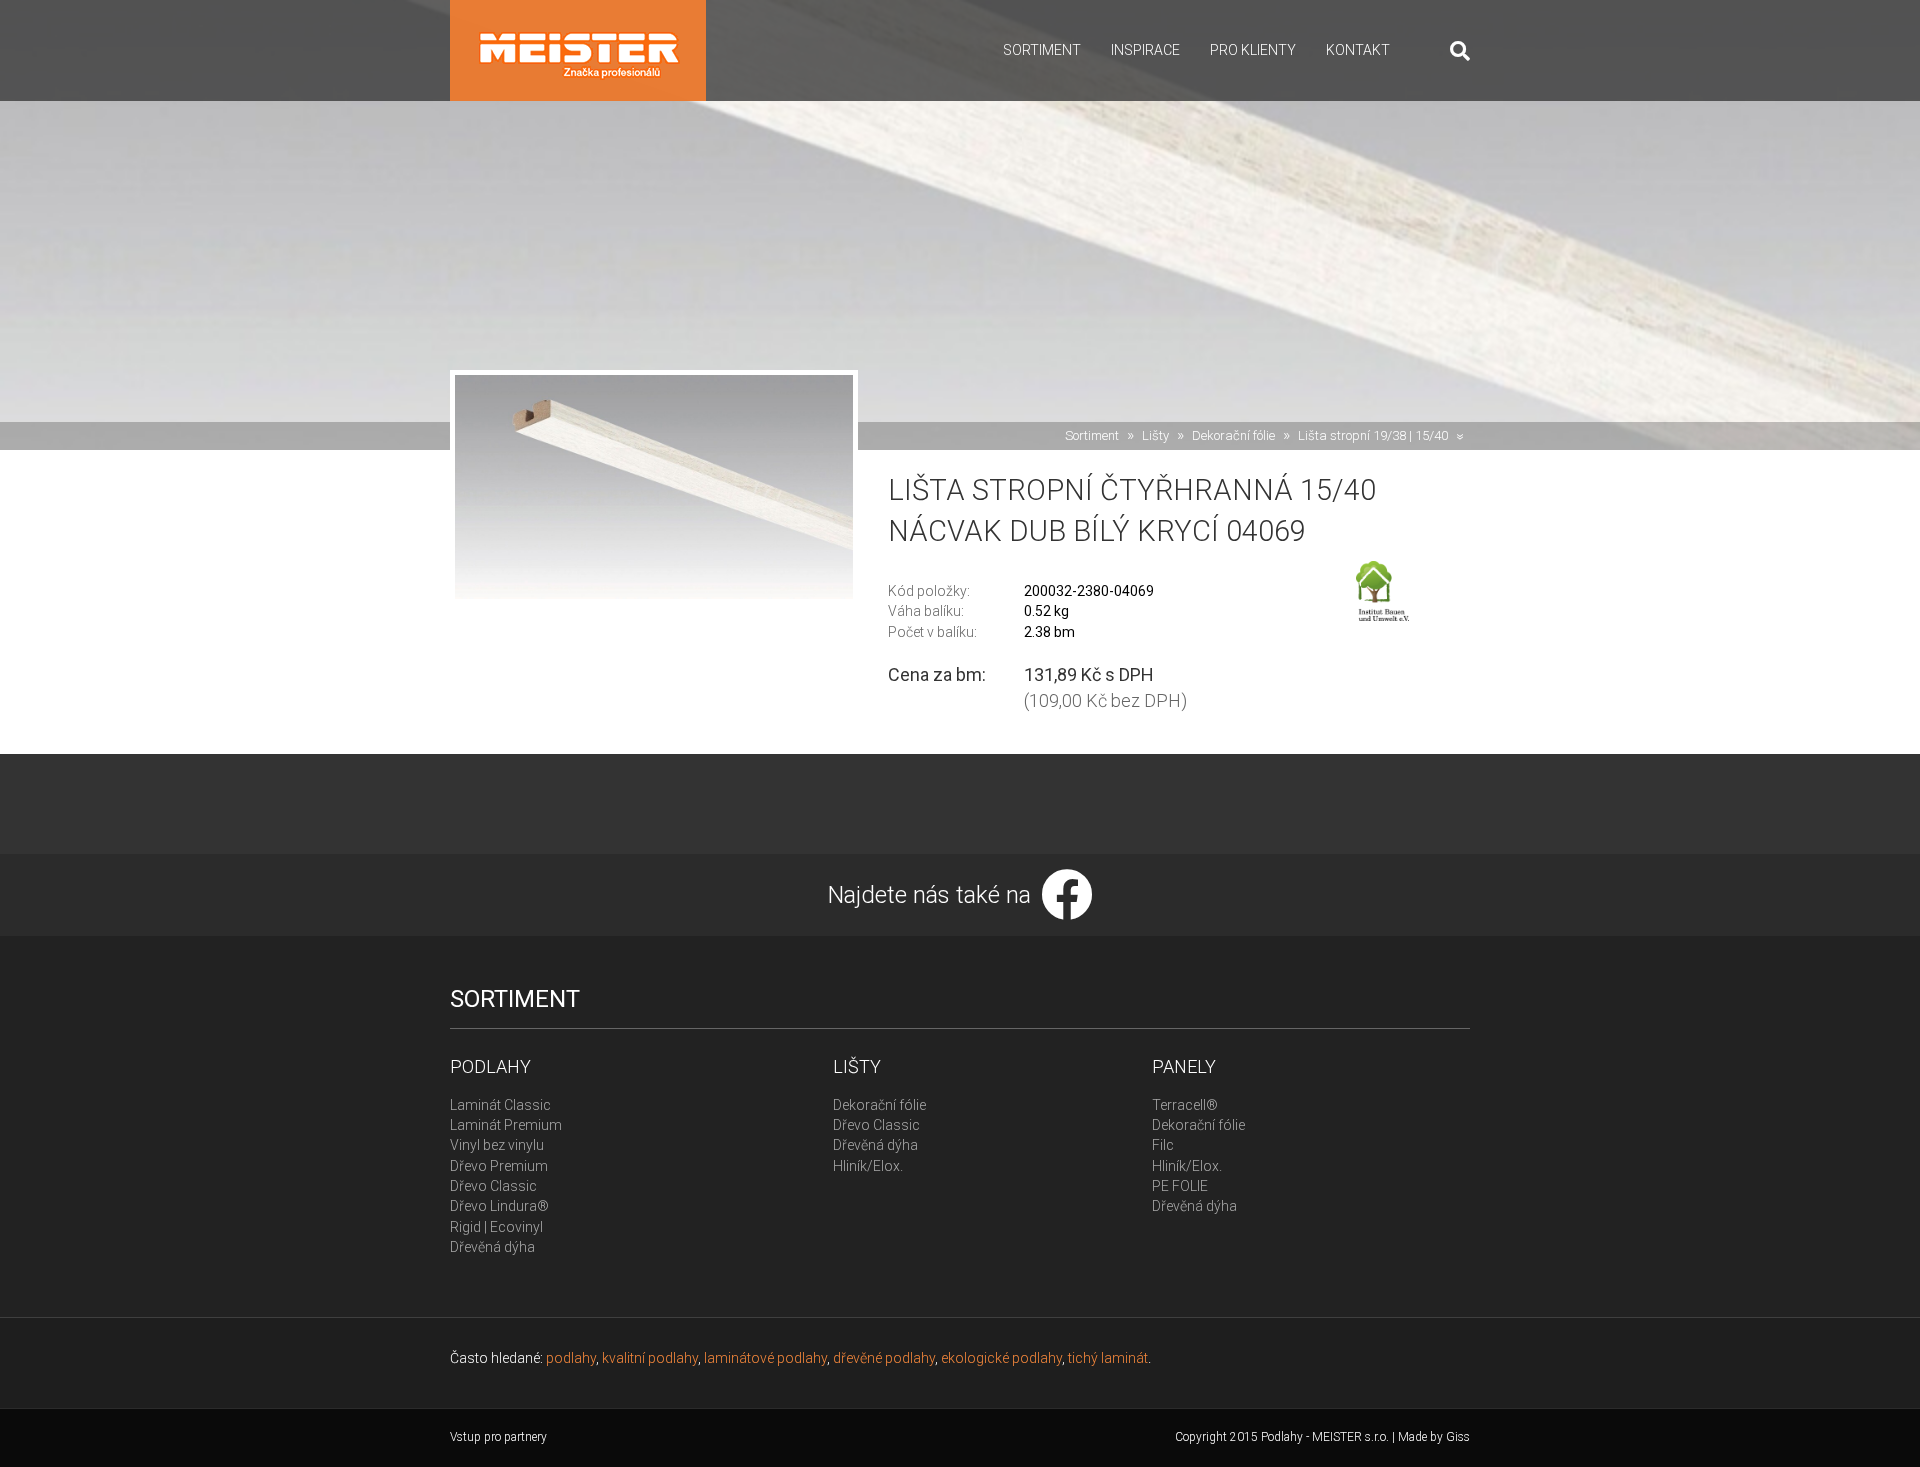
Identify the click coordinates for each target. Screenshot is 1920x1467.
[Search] (1452, 51)
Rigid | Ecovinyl (496, 1227)
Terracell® (1185, 1105)
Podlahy (490, 1066)
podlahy (571, 1358)
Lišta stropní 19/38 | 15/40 (1373, 435)
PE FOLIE (1180, 1186)
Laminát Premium (506, 1125)
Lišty (1155, 435)
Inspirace (1145, 50)
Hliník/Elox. (868, 1166)
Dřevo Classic (493, 1186)
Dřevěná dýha (492, 1247)
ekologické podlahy (1001, 1358)
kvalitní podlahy (650, 1358)
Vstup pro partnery (498, 1437)
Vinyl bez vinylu (497, 1145)
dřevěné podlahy (884, 1358)
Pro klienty (1253, 50)
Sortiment (1042, 50)
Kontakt (1358, 50)
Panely (1184, 1066)
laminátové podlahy (765, 1358)
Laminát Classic (500, 1105)
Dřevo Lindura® (499, 1206)
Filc (1163, 1145)
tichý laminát (1108, 1358)
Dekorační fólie (1233, 435)
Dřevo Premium (499, 1166)
